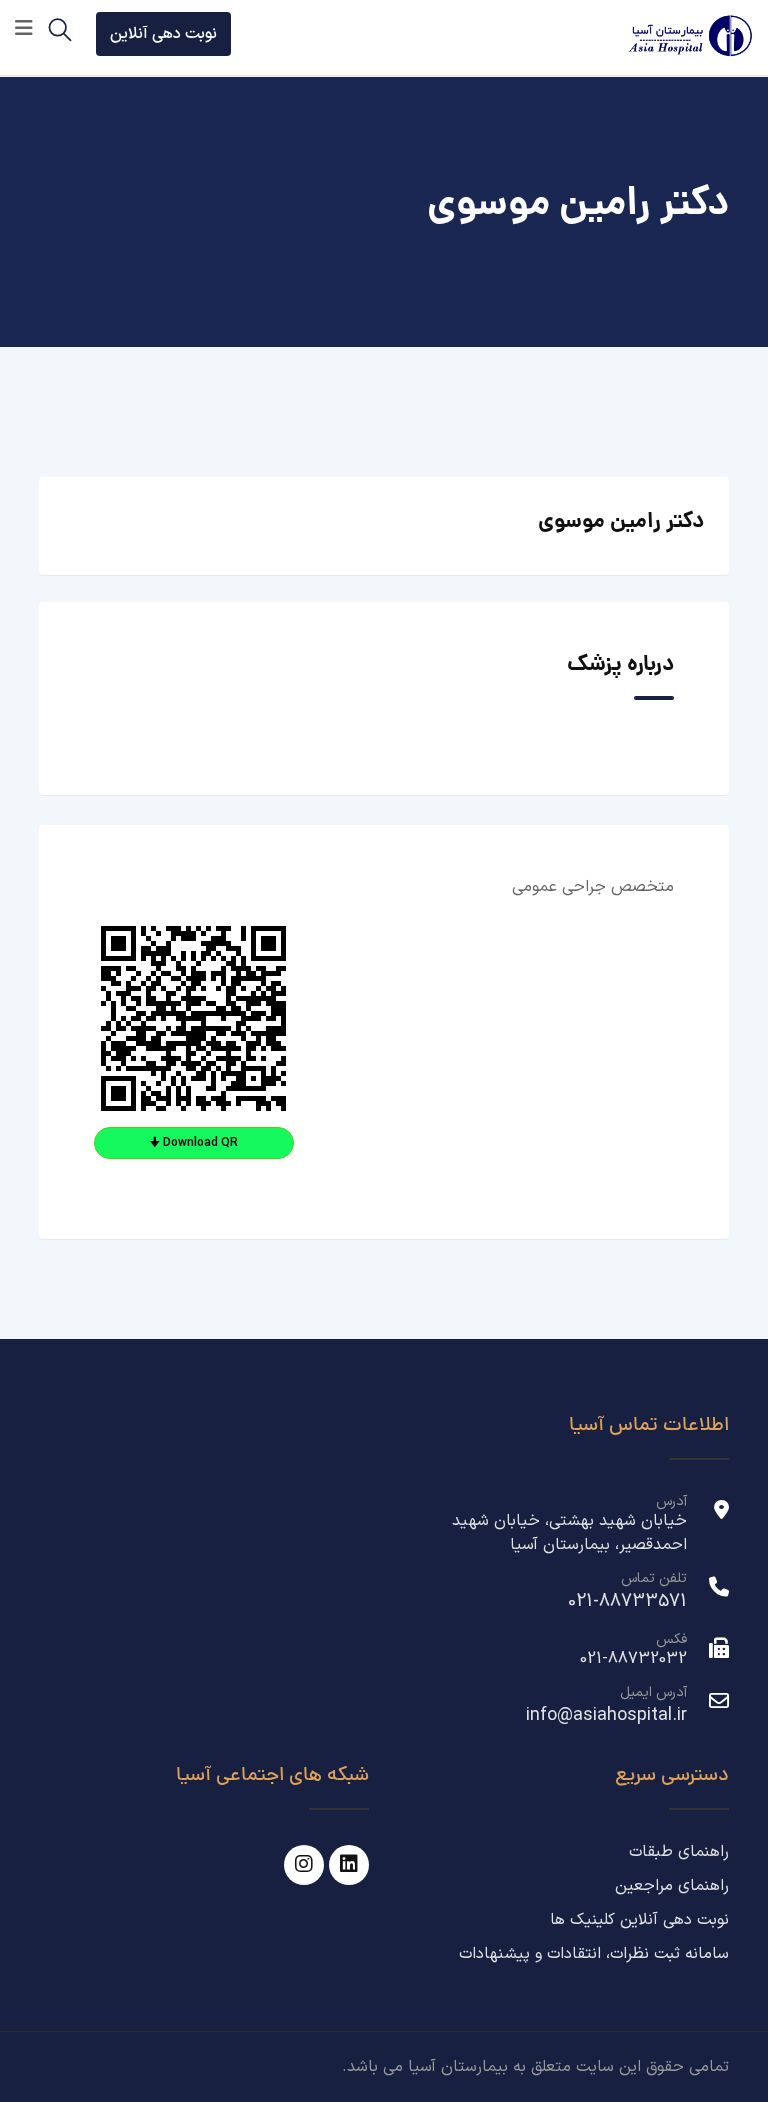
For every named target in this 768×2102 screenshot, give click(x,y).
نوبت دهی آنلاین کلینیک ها (639, 1920)
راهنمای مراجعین (672, 1886)
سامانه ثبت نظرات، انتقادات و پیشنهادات (594, 1954)
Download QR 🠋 (194, 1143)
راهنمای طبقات (679, 1852)
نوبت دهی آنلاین (163, 34)
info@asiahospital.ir (606, 1715)
